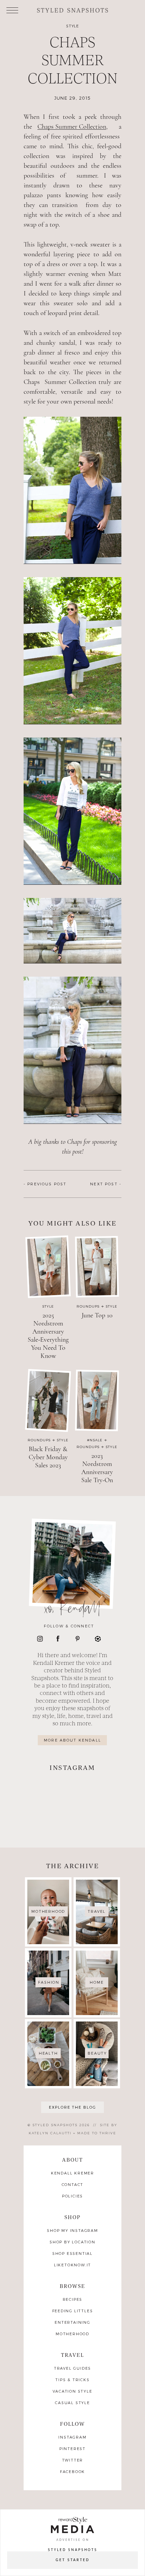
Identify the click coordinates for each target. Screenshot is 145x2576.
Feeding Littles (73, 2311)
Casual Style (72, 2403)
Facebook (72, 2472)
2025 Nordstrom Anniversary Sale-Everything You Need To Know (48, 1336)
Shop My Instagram (72, 2231)
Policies (72, 2196)
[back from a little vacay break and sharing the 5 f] (47, 1823)
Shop (73, 2217)
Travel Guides (72, 2368)
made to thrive (97, 2133)
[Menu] (12, 10)
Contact (73, 2185)
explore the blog (73, 2107)
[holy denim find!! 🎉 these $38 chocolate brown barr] (47, 1792)
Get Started (72, 2560)
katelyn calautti (50, 2133)
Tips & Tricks (72, 2380)
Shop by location (72, 2242)
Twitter (73, 2460)
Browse (73, 2286)
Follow (73, 2424)
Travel (73, 2355)
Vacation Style (72, 2391)
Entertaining (72, 2323)
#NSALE (95, 1440)
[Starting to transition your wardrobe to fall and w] (98, 1823)
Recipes (73, 2300)
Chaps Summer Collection (72, 127)
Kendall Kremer (72, 2173)
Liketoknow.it (72, 2265)
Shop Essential (72, 2254)
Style (73, 26)
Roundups (88, 1306)
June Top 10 (97, 1315)
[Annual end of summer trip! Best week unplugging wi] (98, 1792)
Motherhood (72, 2334)
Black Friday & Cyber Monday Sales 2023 (48, 1457)
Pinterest (72, 2449)
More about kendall (72, 1740)
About (73, 2160)
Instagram (72, 2437)
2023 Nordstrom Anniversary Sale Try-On (97, 1468)
